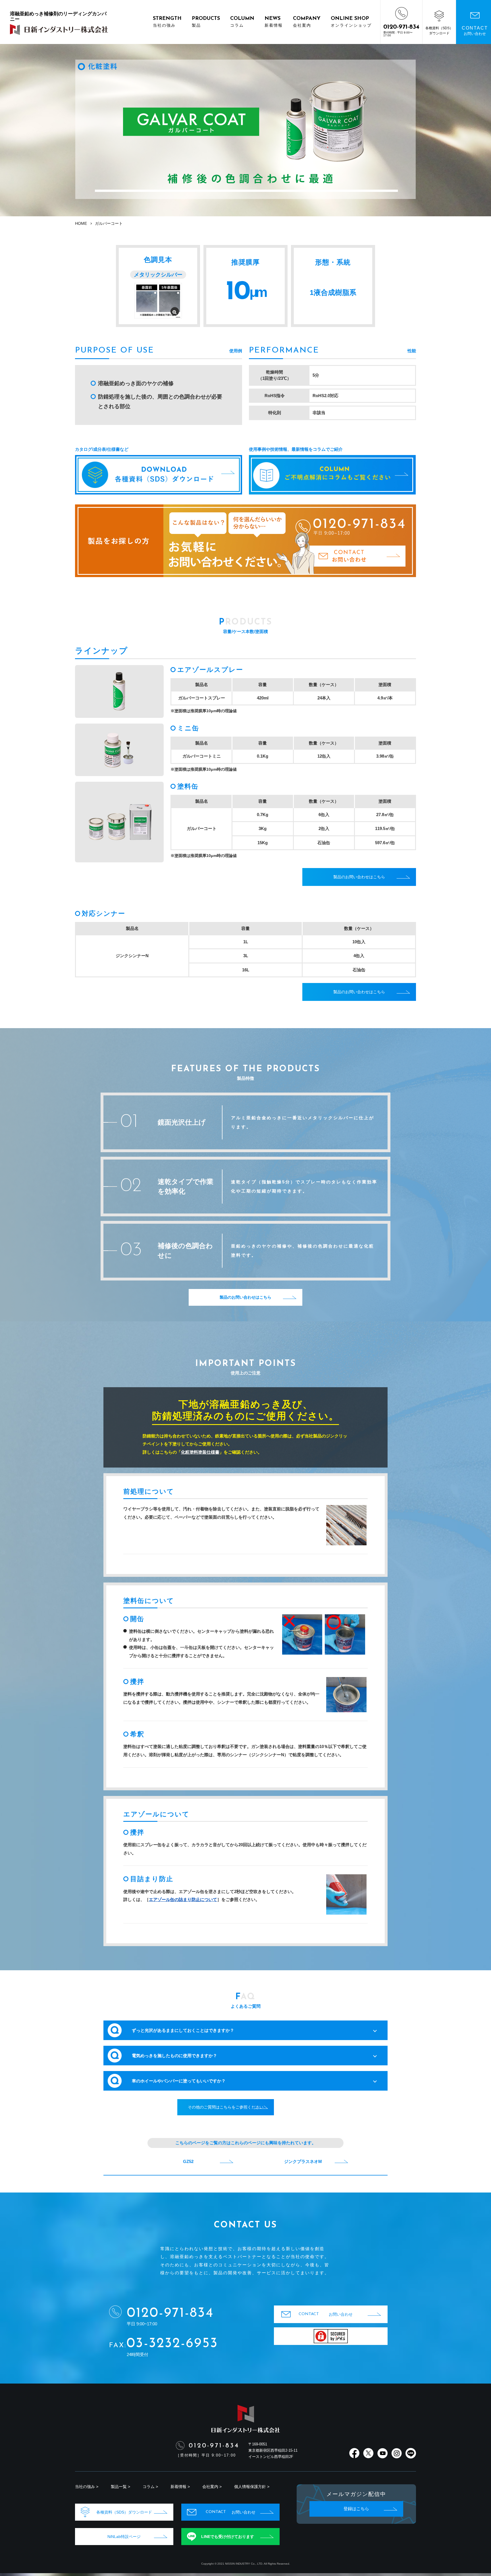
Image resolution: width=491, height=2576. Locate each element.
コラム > (150, 2487)
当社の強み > (87, 2487)
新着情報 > (180, 2487)
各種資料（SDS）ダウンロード (124, 2512)
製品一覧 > (120, 2487)
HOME (81, 223)
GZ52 (188, 2161)
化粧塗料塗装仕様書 (200, 1452)
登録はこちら (356, 2509)
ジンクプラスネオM (303, 2161)
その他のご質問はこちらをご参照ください (226, 2107)
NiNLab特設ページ (124, 2537)
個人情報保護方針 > (252, 2487)
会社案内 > (212, 2487)
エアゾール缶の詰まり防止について (183, 1899)
